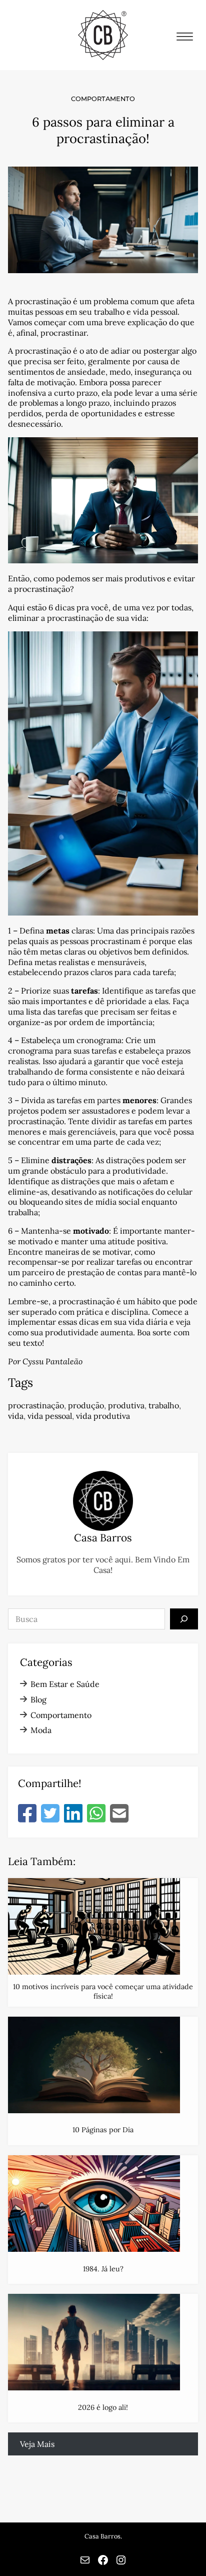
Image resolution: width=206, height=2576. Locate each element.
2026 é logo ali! (103, 2407)
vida (16, 1416)
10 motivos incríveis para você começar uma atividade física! (103, 1991)
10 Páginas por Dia (103, 2130)
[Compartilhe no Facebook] (27, 1814)
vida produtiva (103, 1416)
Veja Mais (37, 2444)
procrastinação (36, 1405)
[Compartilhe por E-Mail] (119, 1814)
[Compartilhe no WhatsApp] (96, 1814)
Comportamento (103, 99)
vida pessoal (50, 1416)
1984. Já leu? (103, 2269)
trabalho (164, 1405)
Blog (38, 1699)
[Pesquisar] (184, 1619)
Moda (41, 1730)
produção (86, 1405)
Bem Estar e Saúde (65, 1684)
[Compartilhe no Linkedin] (73, 1814)
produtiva (126, 1405)
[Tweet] (50, 1814)
